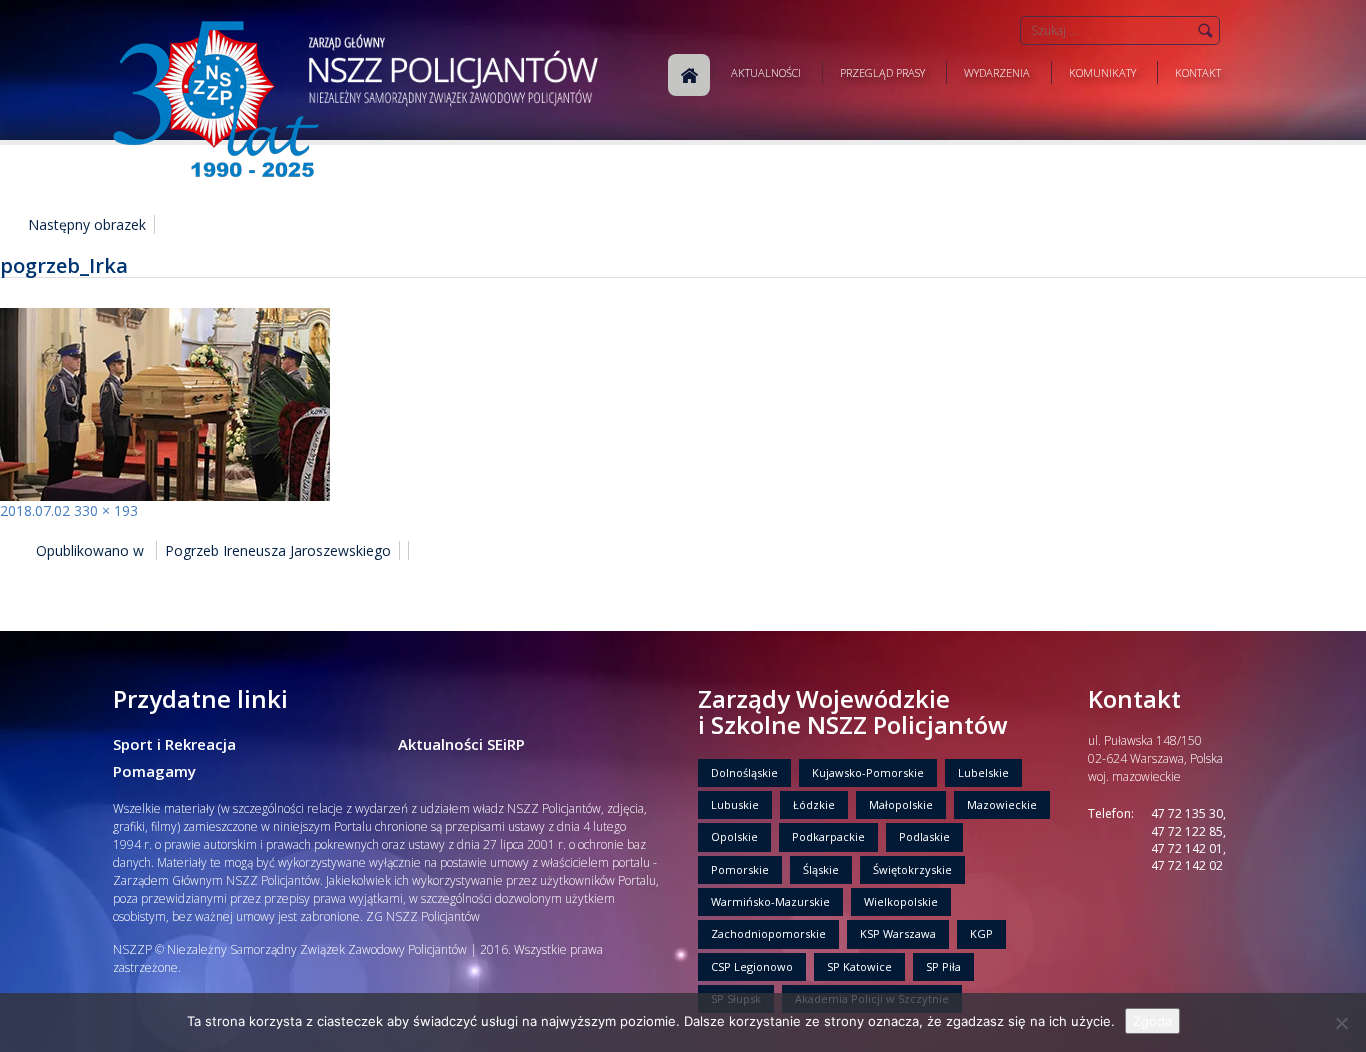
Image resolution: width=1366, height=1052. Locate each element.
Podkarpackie (828, 836)
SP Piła (943, 966)
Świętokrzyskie (912, 869)
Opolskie (734, 836)
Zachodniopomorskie (768, 933)
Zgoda (1152, 1021)
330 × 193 (106, 510)
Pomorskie (740, 869)
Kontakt (1198, 72)
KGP (981, 933)
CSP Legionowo (752, 966)
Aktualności (766, 72)
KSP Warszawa (898, 933)
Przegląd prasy (882, 72)
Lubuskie (735, 804)
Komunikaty (1102, 72)
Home (689, 75)
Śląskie (821, 869)
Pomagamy (154, 771)
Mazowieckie (1002, 804)
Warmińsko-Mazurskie (770, 901)
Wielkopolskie (901, 901)
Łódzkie (814, 804)
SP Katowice (859, 966)
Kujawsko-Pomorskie (868, 772)
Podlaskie (924, 836)
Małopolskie (901, 804)
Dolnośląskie (744, 772)
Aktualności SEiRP (461, 744)
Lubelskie (983, 772)
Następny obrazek (87, 224)
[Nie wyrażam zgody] (1341, 1023)
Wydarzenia (997, 72)
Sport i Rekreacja (174, 744)
